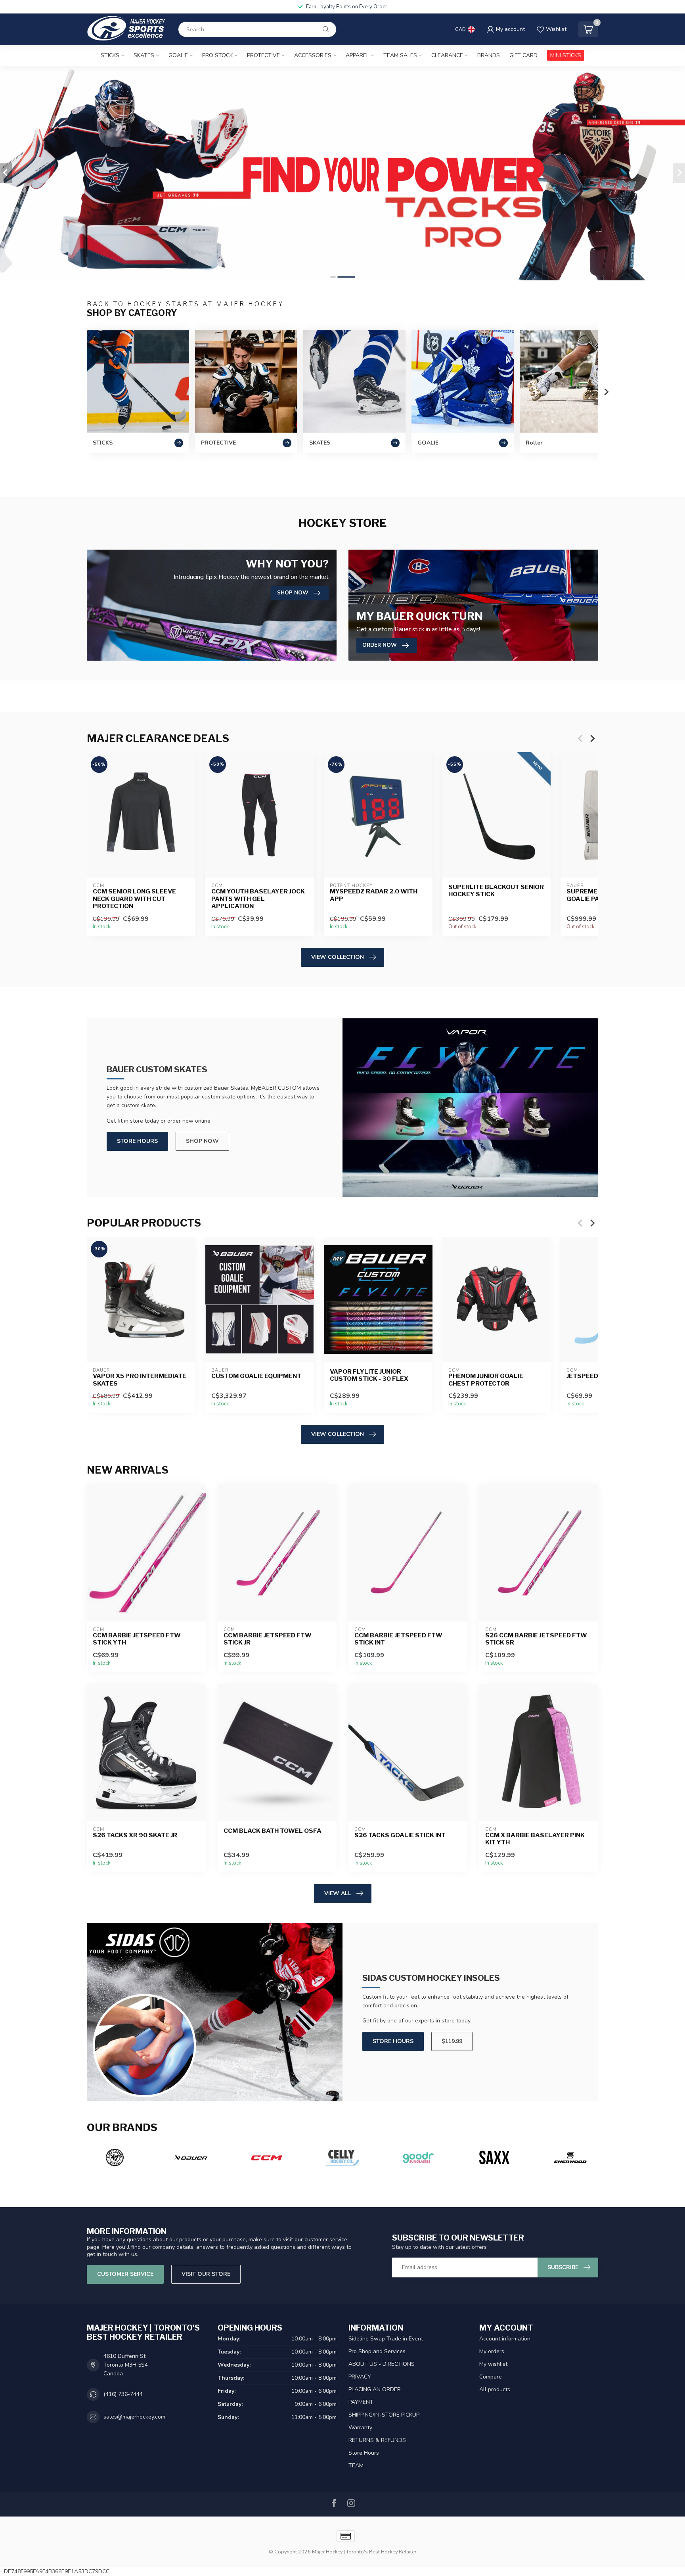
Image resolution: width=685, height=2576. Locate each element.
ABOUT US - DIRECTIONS (382, 2364)
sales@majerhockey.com (134, 2417)
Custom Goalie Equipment (256, 1376)
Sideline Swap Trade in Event (386, 2339)
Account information (505, 2339)
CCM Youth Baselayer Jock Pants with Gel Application (258, 899)
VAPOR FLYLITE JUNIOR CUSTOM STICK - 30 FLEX (369, 1375)
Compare (491, 2377)
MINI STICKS (566, 55)
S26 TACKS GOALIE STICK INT (400, 1835)
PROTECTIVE (263, 55)
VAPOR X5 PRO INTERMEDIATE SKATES (140, 1380)
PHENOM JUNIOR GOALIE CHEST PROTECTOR (486, 1380)
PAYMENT (361, 2402)
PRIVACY (360, 2377)
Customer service (125, 2274)
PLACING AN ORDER (375, 2389)
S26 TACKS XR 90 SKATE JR (135, 1835)
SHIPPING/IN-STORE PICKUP (384, 2415)
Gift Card (523, 55)
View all (338, 1893)
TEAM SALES (400, 55)
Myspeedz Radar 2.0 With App (374, 895)
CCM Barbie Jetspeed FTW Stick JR (268, 1639)
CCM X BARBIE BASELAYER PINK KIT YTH (535, 1839)
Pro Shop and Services (377, 2351)
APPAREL (357, 55)
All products (495, 2389)
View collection (338, 957)
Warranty (360, 2427)
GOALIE (178, 55)
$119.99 (452, 2041)
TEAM (356, 2466)
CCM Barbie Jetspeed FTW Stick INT (398, 1639)
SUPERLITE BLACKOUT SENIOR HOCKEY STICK (496, 891)
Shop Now (202, 1141)
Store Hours (137, 1141)
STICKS (110, 55)
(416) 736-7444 (123, 2394)
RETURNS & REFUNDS (377, 2440)
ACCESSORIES (313, 55)
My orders (492, 2351)
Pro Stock (217, 55)
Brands (489, 55)
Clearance (447, 55)
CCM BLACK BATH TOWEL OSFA (273, 1831)
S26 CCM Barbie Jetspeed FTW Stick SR (536, 1639)
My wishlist (493, 2364)
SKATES (144, 55)
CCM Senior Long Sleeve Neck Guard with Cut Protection (134, 899)
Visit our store (206, 2274)
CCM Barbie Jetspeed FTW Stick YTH (137, 1639)
